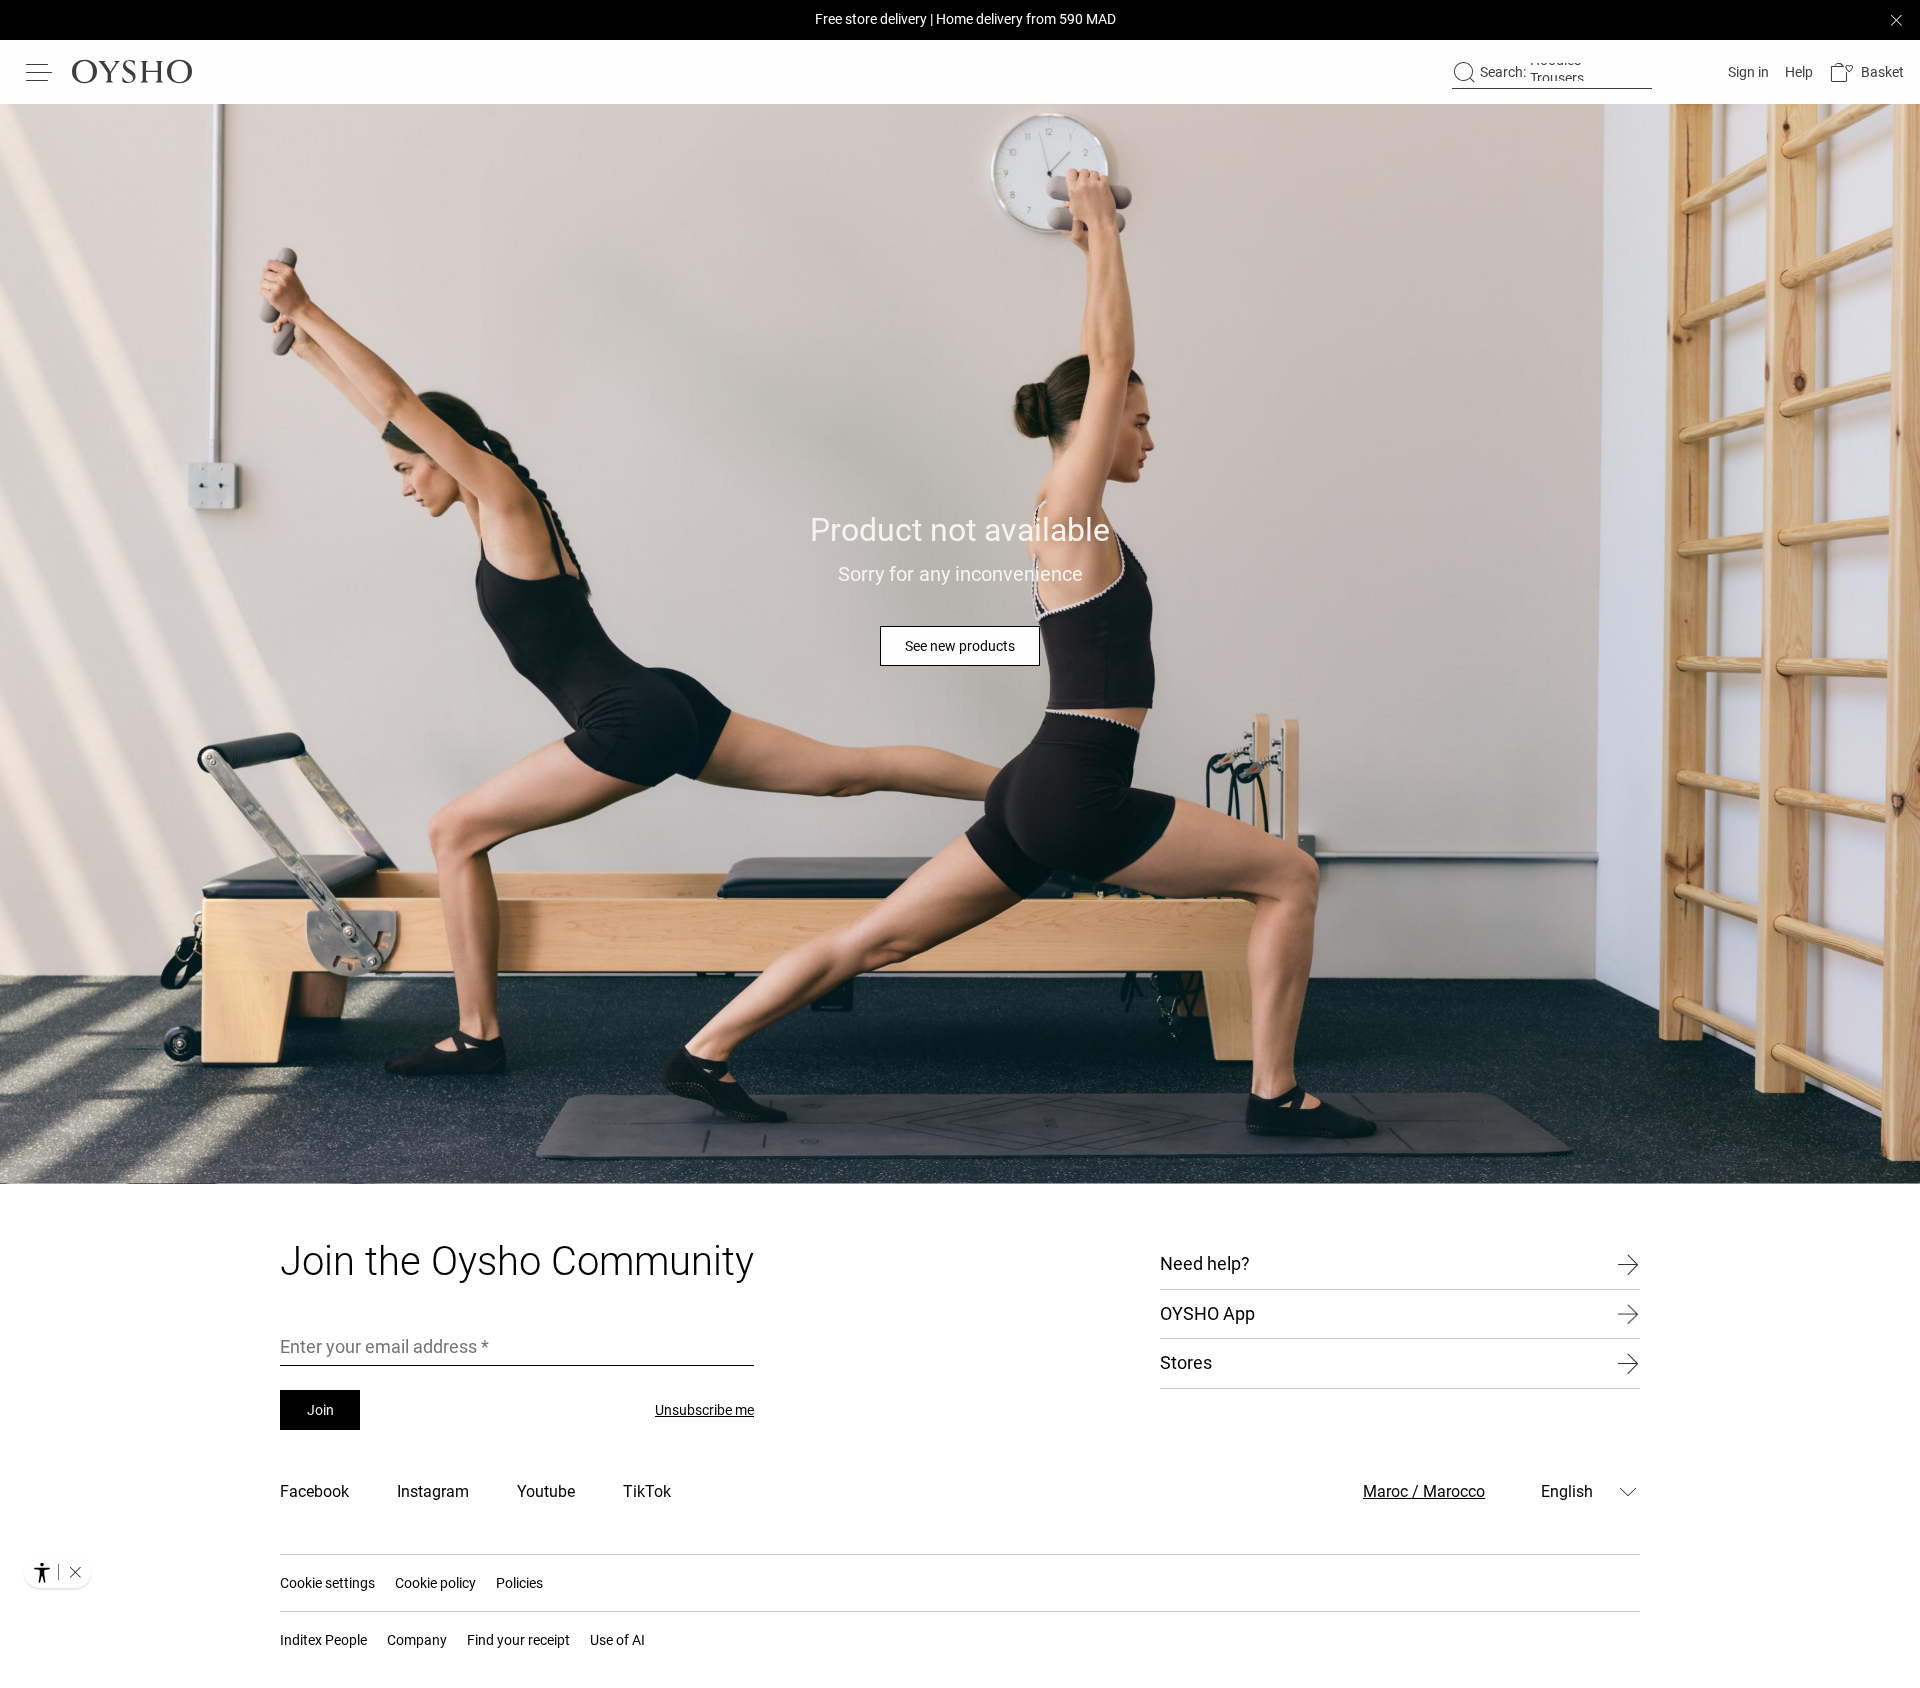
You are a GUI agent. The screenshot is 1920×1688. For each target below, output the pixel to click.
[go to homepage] (132, 72)
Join (320, 1410)
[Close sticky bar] (1896, 20)
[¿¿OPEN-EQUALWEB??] (57, 1572)
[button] (1866, 72)
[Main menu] (40, 72)
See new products (960, 646)
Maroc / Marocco (1424, 1491)
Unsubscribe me (704, 1410)
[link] (1746, 72)
